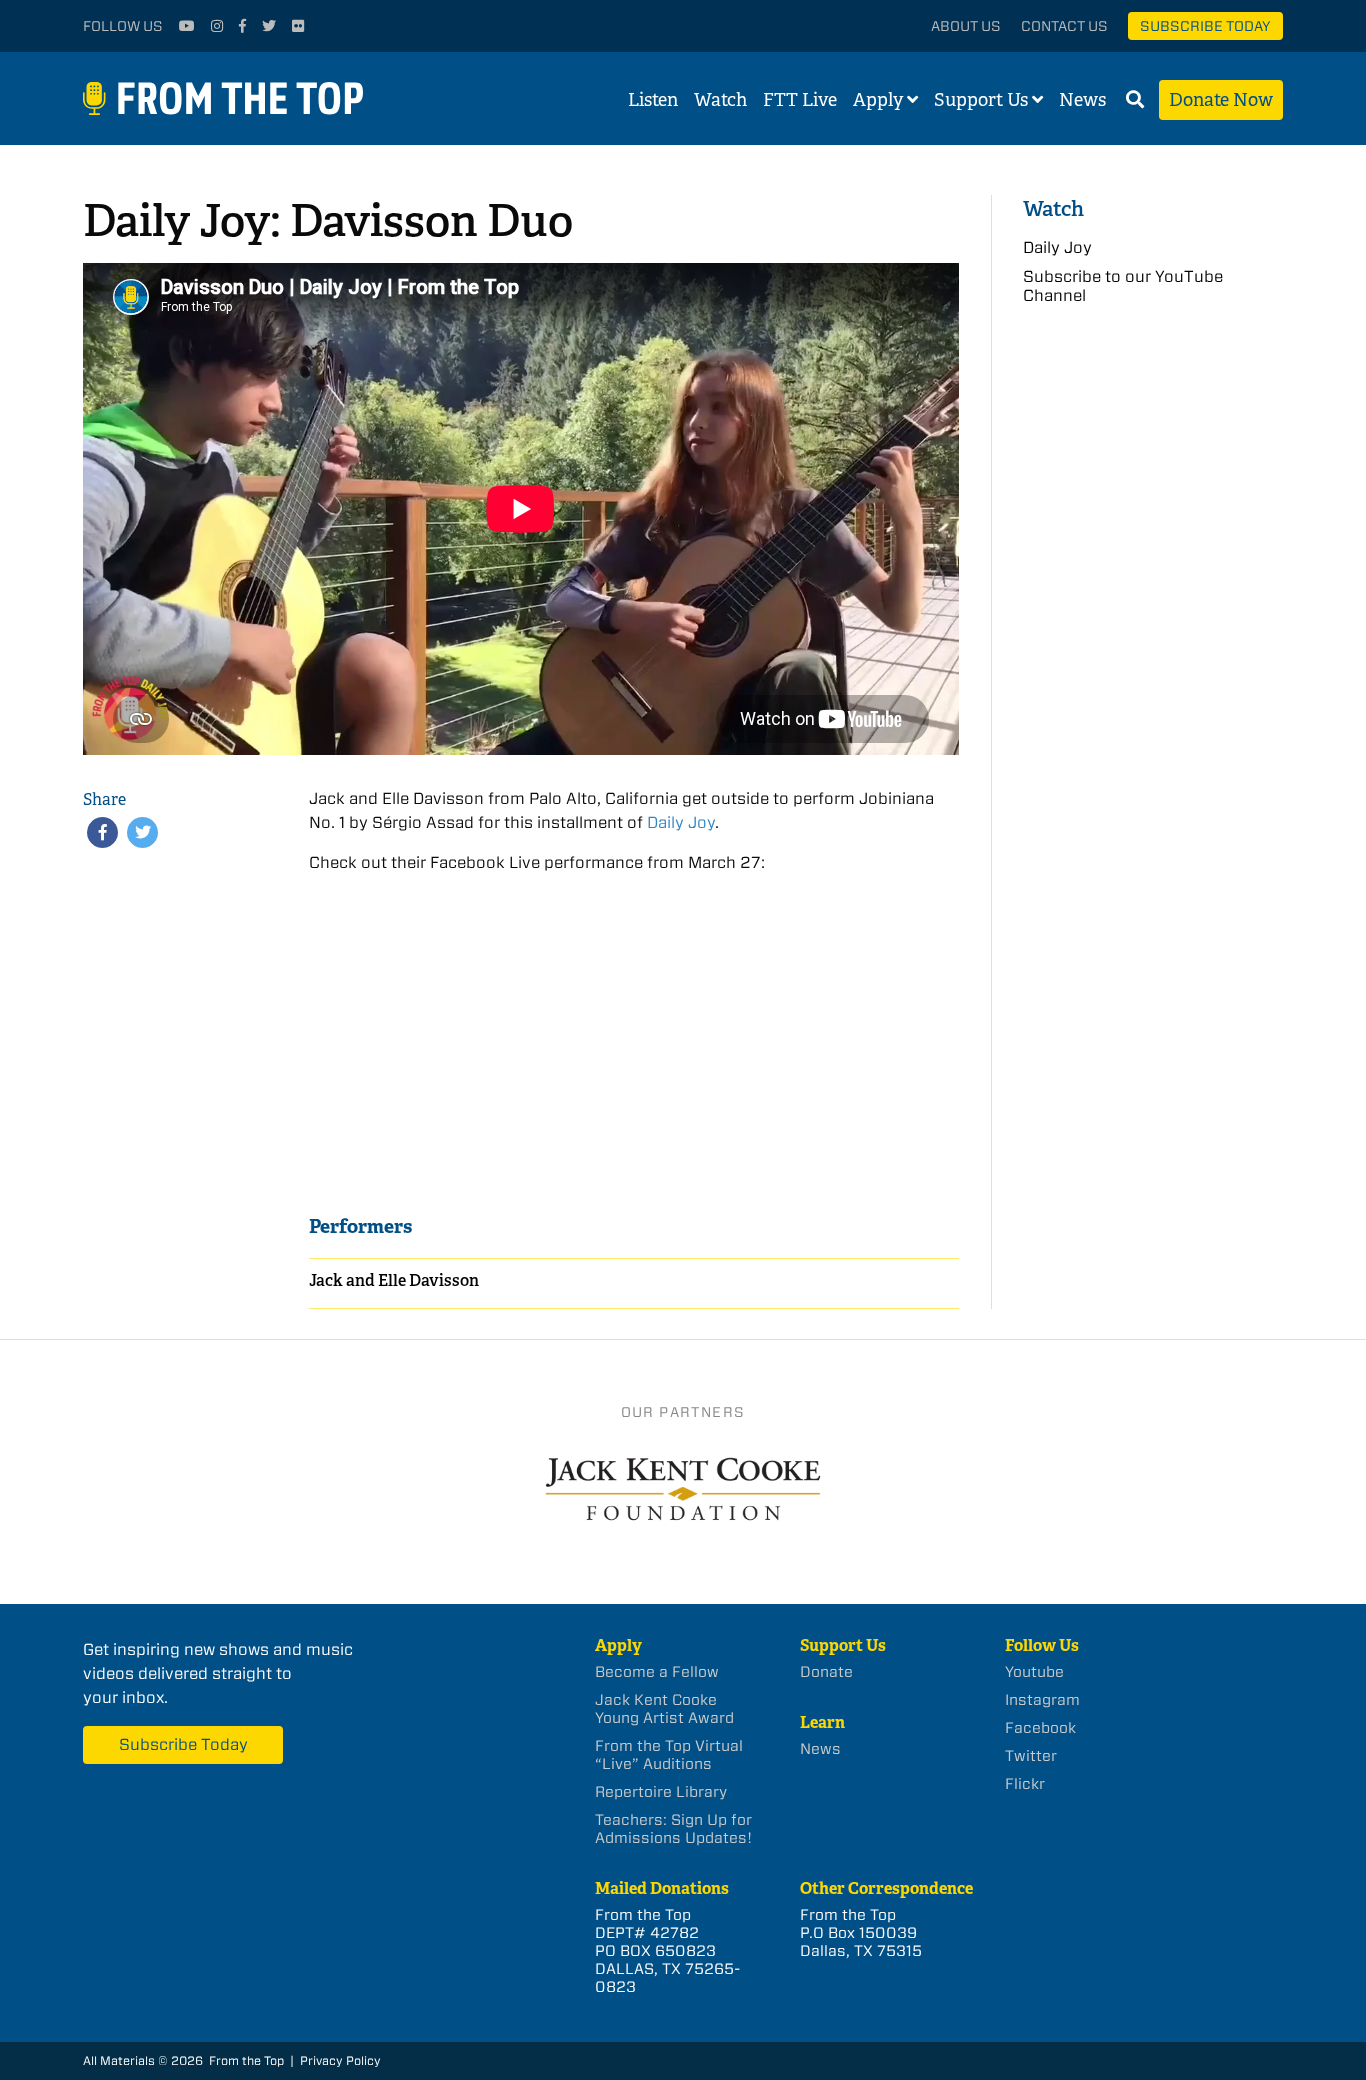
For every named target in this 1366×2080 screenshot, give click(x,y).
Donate (826, 1672)
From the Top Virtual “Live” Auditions (669, 1755)
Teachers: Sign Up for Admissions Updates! (673, 1829)
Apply (878, 100)
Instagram (1042, 1700)
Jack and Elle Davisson (394, 1280)
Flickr (1025, 1784)
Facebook (1040, 1728)
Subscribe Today (1205, 26)
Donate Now (1221, 100)
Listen (653, 100)
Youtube (1034, 1672)
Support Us (981, 100)
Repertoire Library (661, 1792)
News (1082, 100)
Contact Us (1064, 26)
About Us (966, 26)
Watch (720, 100)
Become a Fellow (657, 1672)
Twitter (1031, 1756)
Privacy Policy (340, 2060)
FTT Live (800, 100)
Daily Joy (681, 822)
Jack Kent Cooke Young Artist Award (664, 1709)
